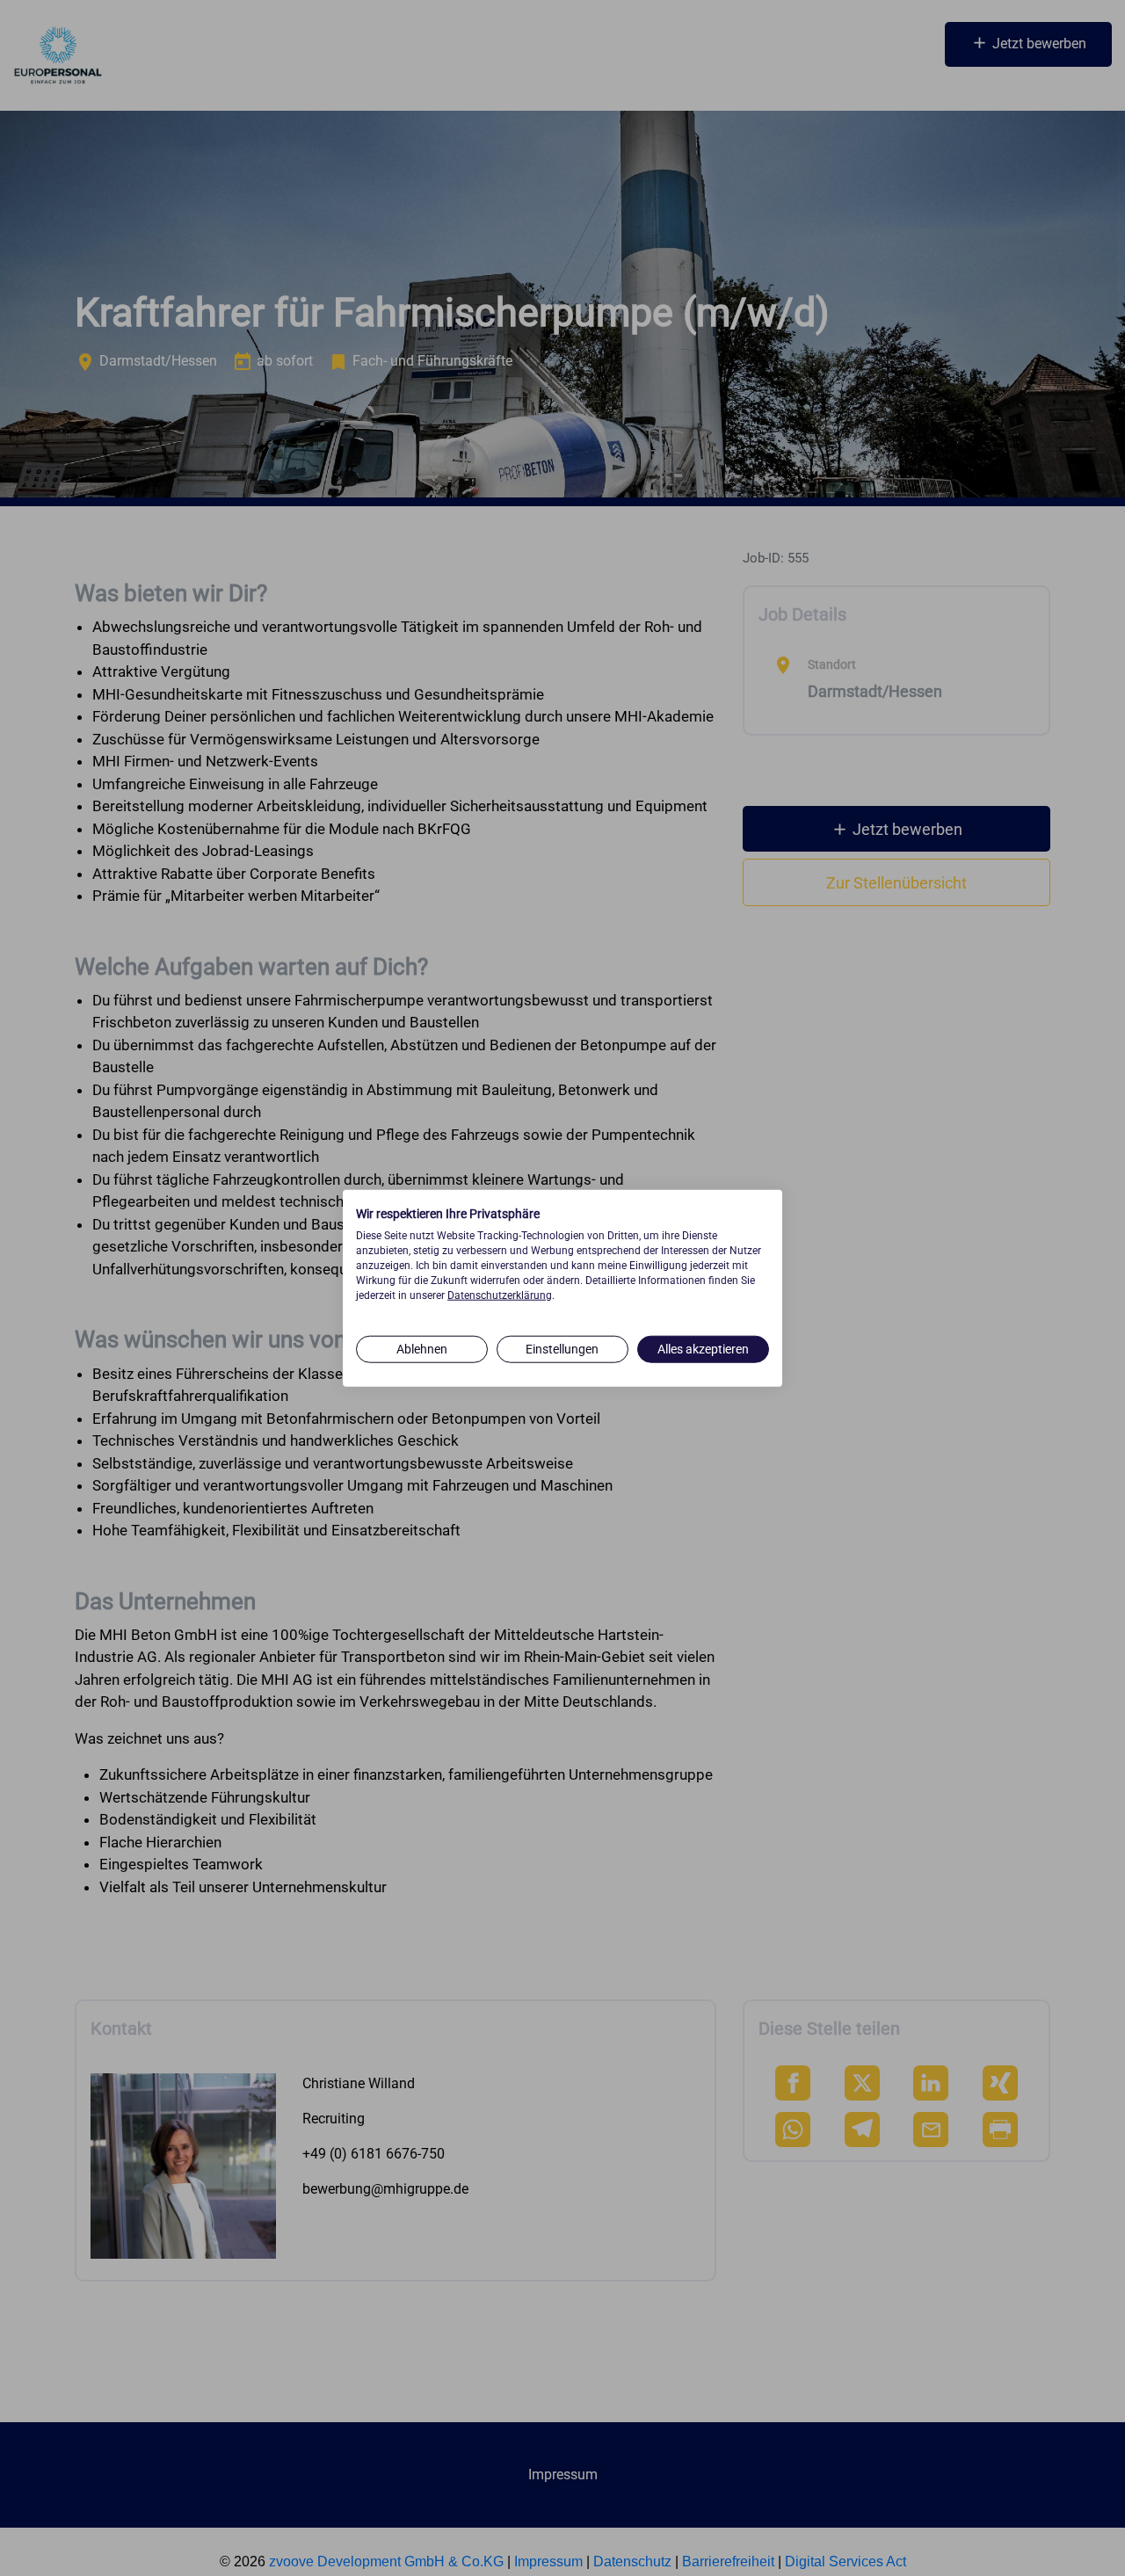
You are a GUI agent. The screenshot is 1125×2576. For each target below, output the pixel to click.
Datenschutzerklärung (500, 1295)
